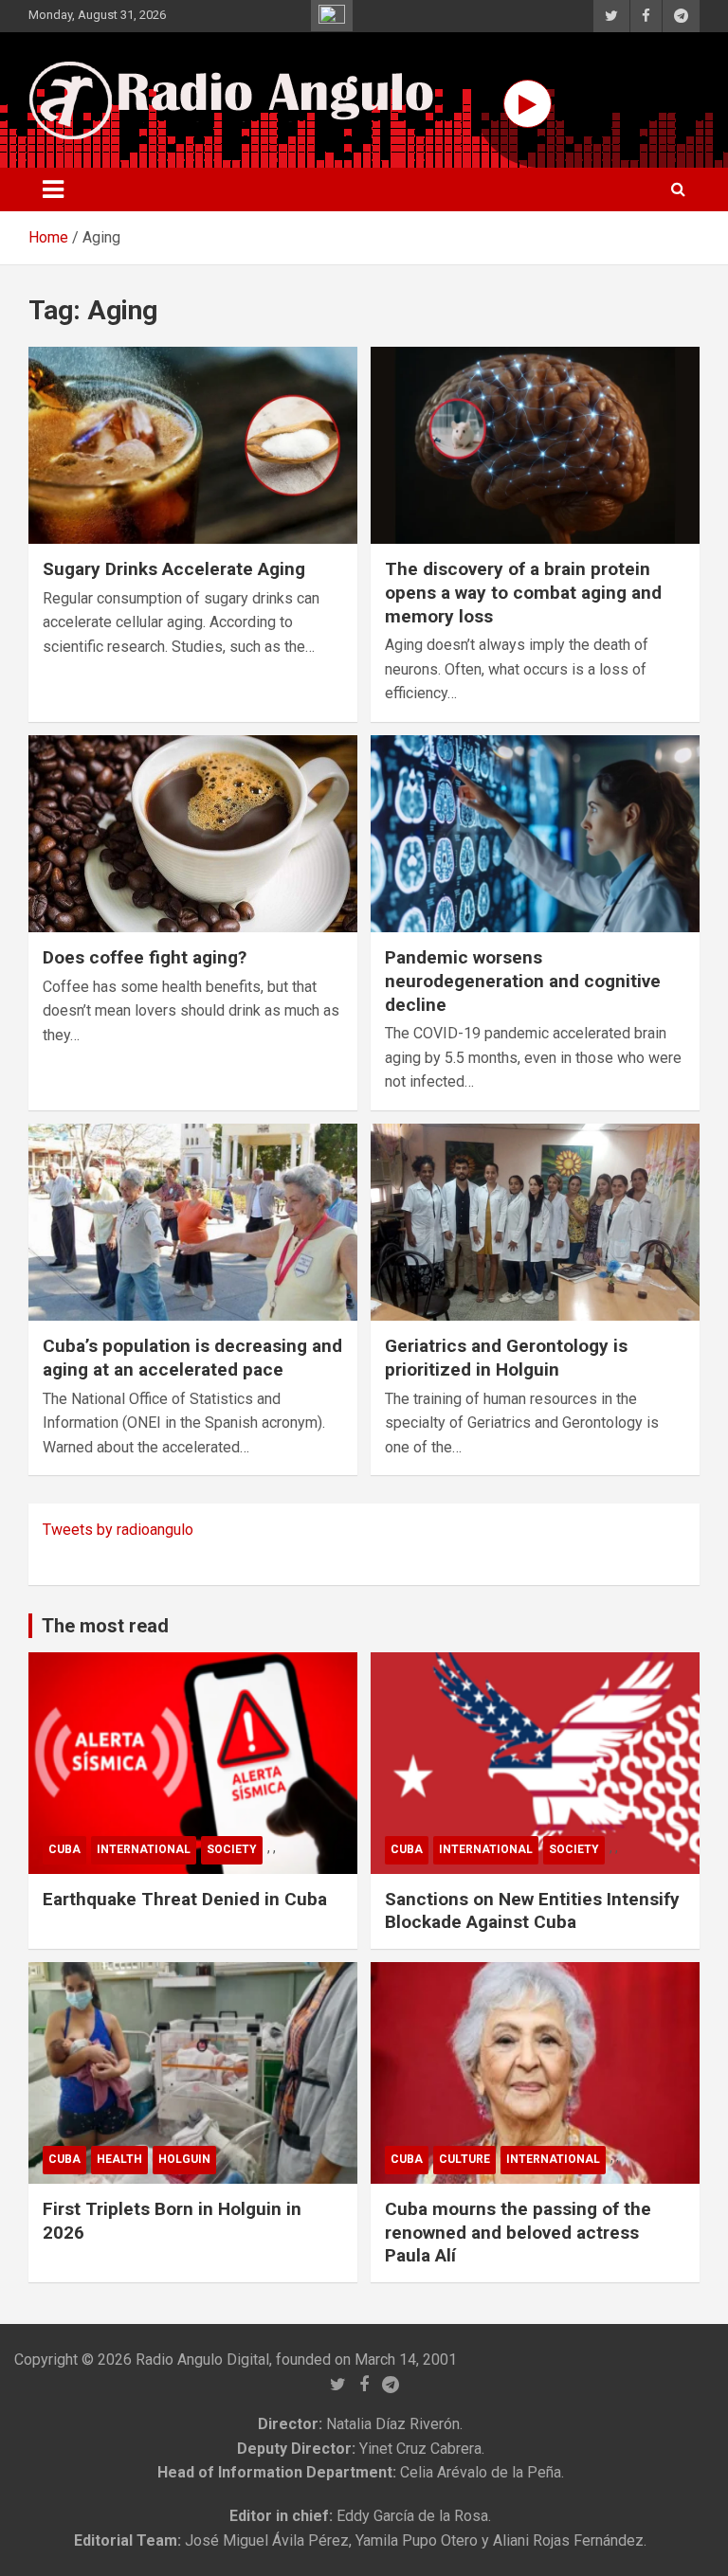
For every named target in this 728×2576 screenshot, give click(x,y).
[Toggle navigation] (53, 189)
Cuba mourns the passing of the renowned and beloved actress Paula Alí (518, 2232)
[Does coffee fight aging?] (193, 833)
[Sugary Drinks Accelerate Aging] (193, 445)
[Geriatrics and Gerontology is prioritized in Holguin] (535, 1222)
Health (119, 2159)
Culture (464, 2159)
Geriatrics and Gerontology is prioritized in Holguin (506, 1358)
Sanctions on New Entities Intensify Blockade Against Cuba (532, 1911)
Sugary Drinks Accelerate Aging (174, 569)
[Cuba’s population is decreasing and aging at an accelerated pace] (193, 1222)
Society (232, 1849)
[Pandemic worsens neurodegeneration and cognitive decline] (535, 833)
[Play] (528, 104)
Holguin (184, 2159)
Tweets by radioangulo (118, 1530)
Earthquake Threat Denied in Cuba (185, 1899)
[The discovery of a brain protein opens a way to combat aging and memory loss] (535, 445)
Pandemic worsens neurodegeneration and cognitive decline (523, 981)
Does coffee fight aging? (145, 957)
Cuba (64, 1849)
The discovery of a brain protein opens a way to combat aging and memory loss (523, 592)
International (144, 1849)
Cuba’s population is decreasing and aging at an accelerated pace (192, 1358)
